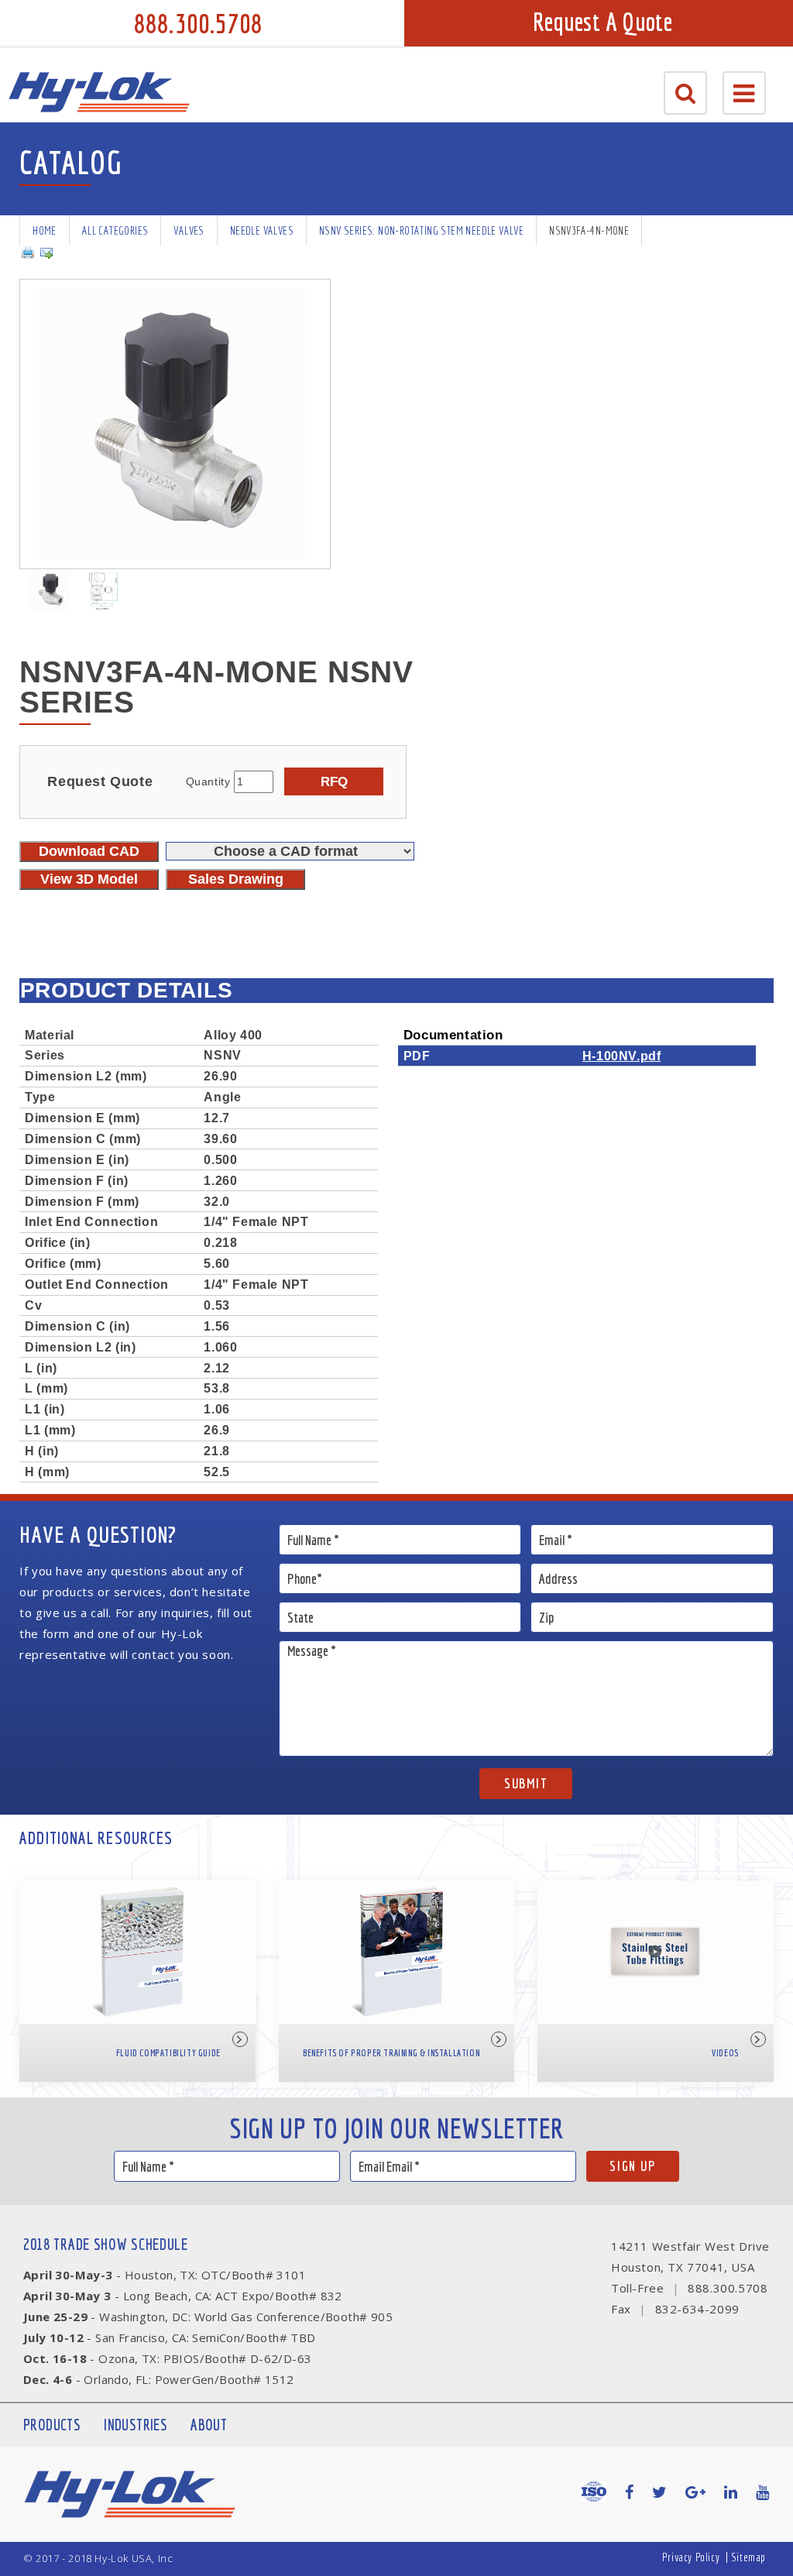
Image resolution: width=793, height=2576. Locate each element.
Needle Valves (262, 230)
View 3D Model (89, 879)
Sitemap (748, 2557)
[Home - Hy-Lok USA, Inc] (99, 92)
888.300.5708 (198, 23)
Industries (136, 2425)
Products (52, 2425)
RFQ (334, 781)
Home (45, 230)
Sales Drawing (236, 879)
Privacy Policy (691, 2557)
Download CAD (89, 851)
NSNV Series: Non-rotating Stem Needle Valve (421, 230)
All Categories (115, 230)
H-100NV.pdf (622, 1056)
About (209, 2425)
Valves (189, 230)
